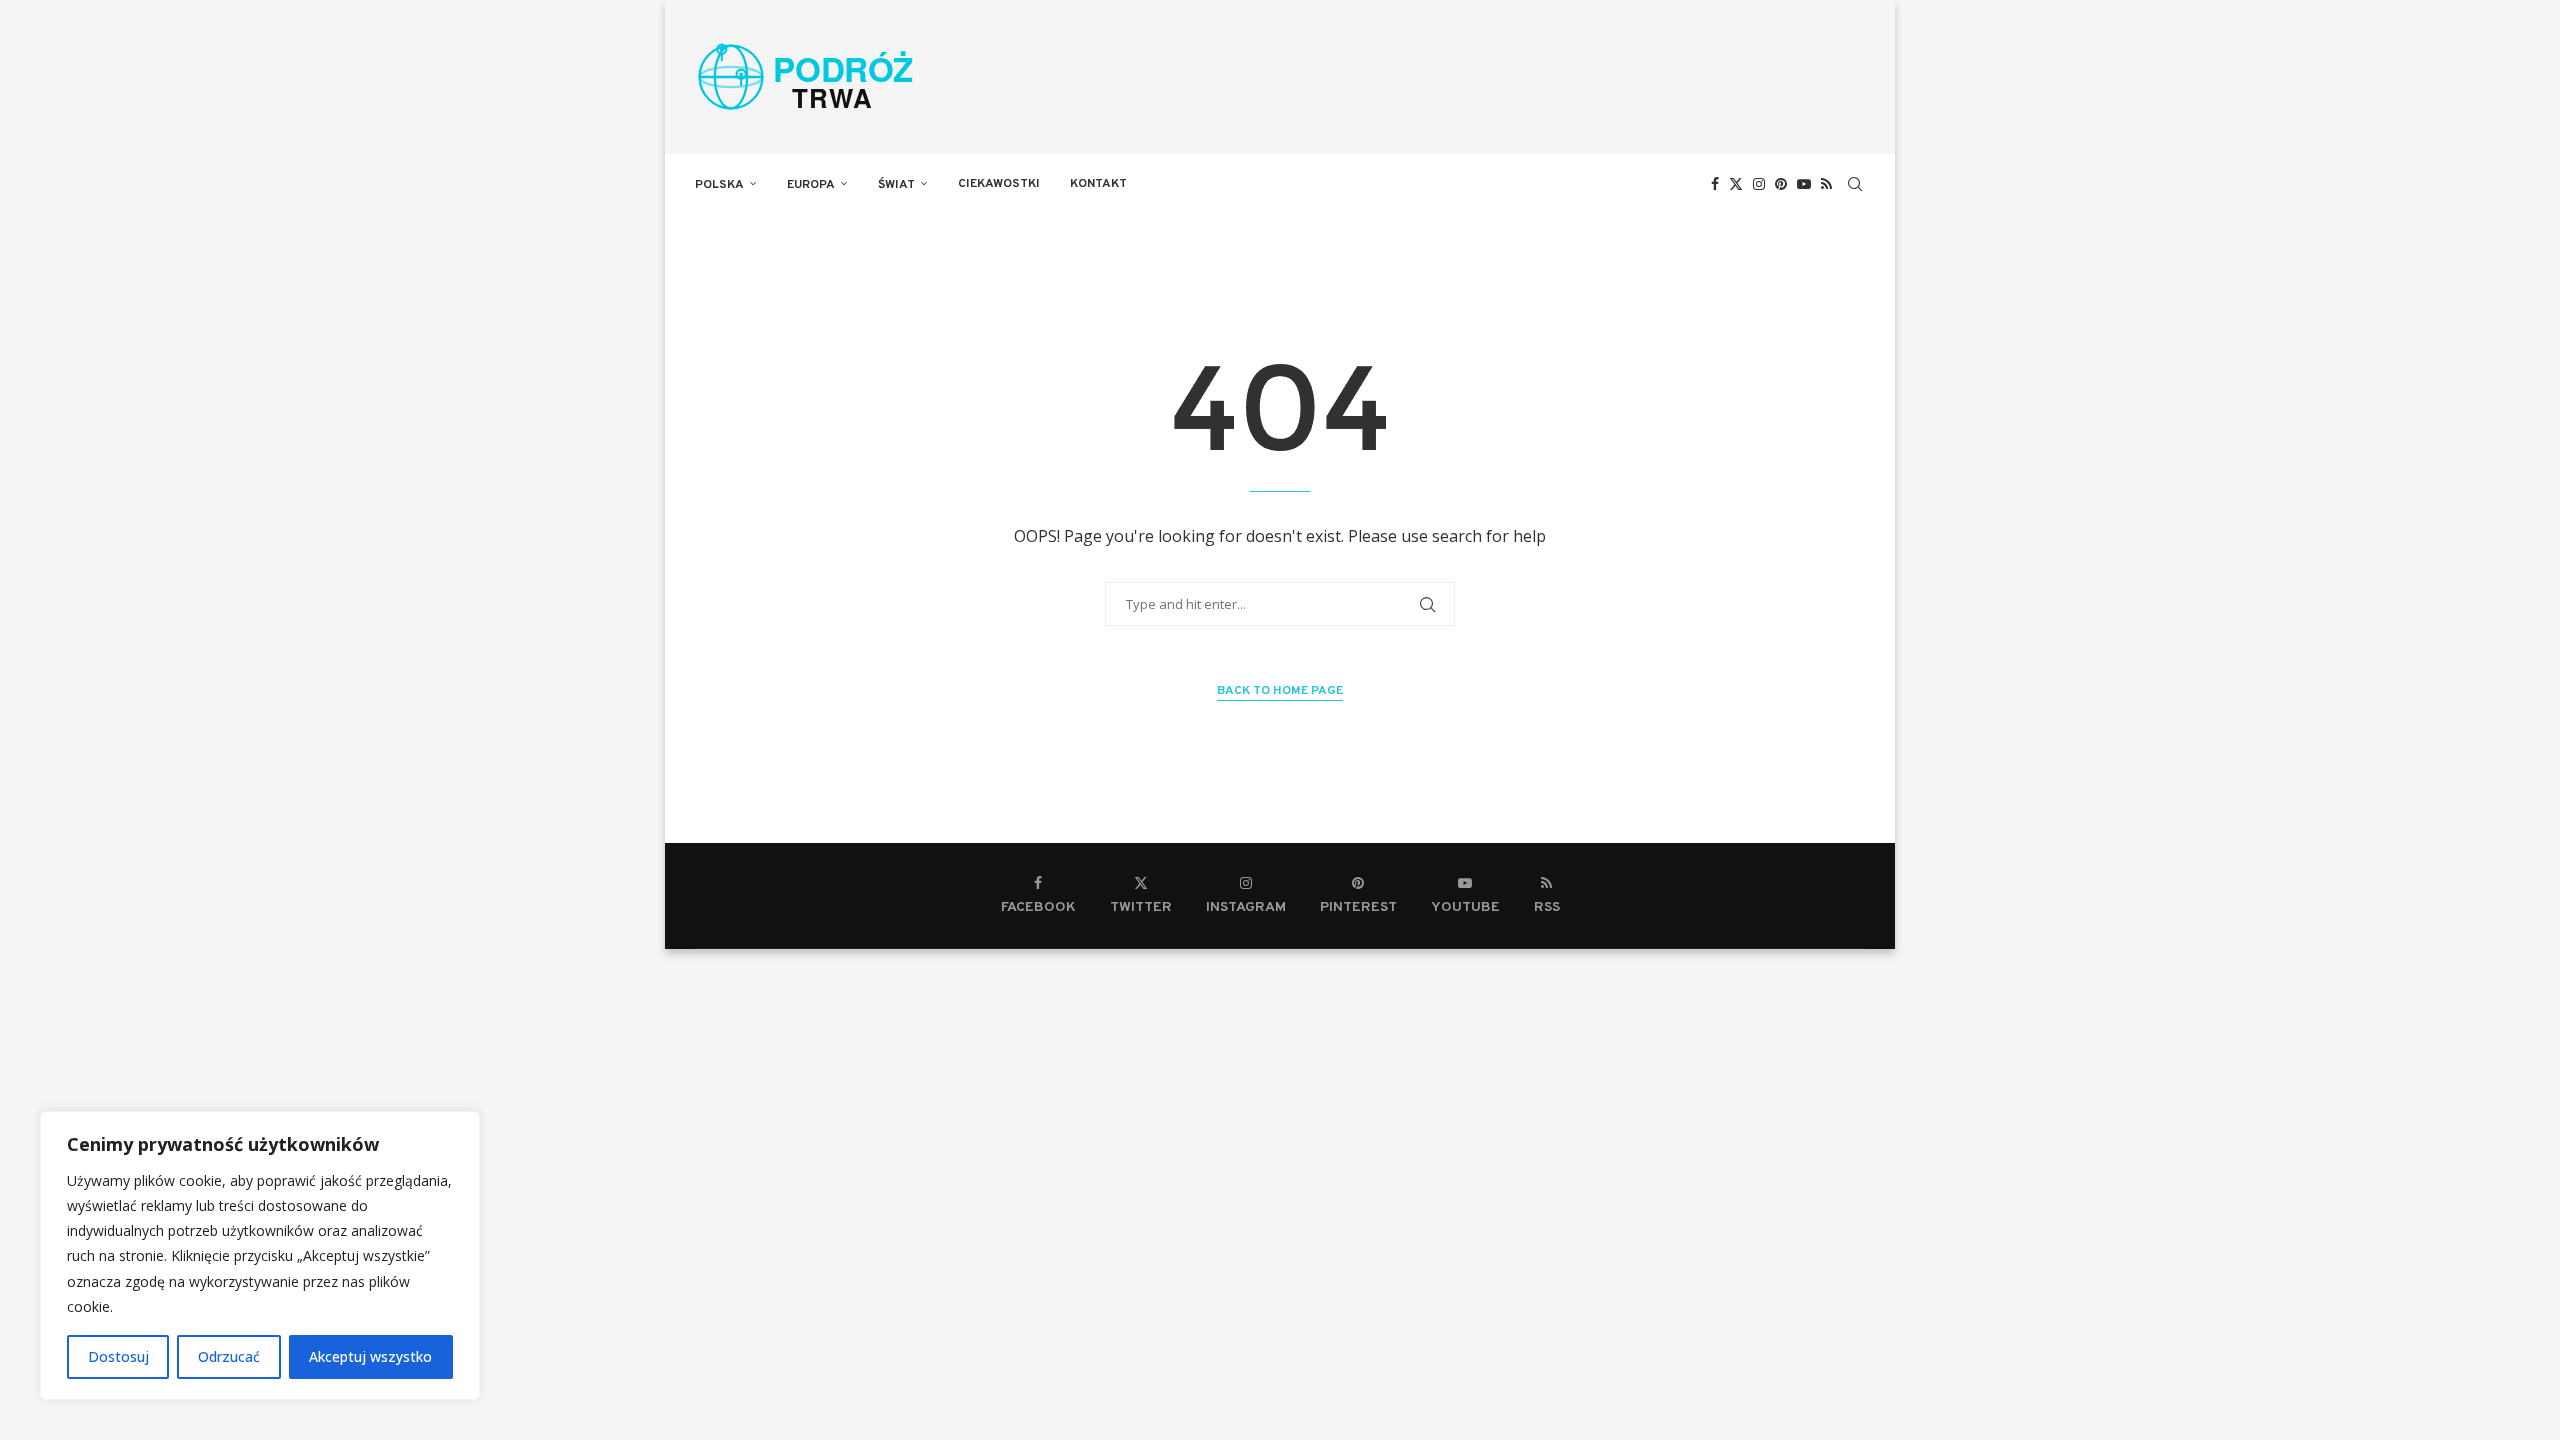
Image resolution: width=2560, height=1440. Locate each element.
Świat (896, 185)
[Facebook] (1715, 184)
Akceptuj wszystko (370, 1356)
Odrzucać (229, 1356)
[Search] (1855, 184)
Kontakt (1098, 184)
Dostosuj (118, 1356)
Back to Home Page (1280, 691)
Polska (719, 185)
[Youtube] (1804, 184)
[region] (260, 1255)
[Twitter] (1736, 184)
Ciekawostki (999, 184)
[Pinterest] (1781, 184)
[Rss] (1826, 184)
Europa (811, 185)
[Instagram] (1759, 184)
